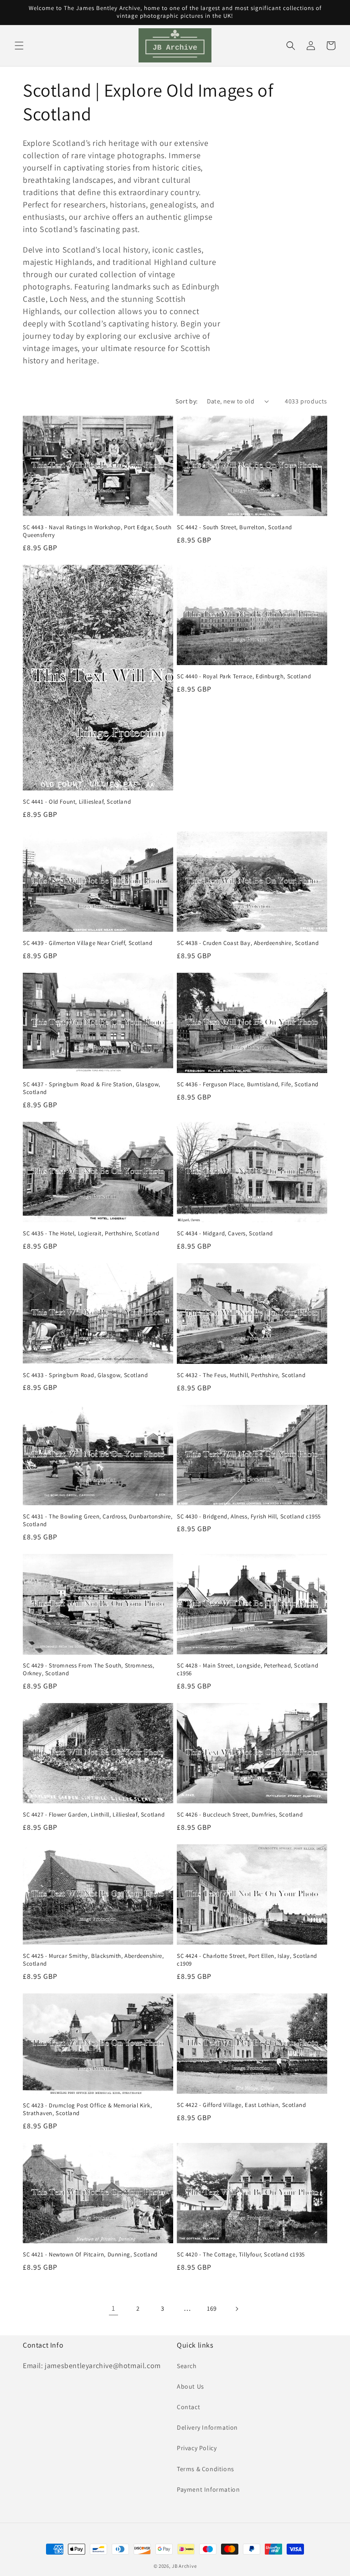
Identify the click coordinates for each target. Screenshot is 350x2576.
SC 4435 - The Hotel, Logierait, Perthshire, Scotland (91, 1234)
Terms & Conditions (206, 2469)
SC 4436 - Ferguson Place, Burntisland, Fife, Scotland (248, 1084)
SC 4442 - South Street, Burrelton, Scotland (234, 527)
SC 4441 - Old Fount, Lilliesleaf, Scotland (77, 802)
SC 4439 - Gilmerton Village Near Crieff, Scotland (87, 943)
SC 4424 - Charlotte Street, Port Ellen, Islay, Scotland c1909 (247, 1960)
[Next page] (237, 2309)
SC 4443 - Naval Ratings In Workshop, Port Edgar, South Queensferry (97, 531)
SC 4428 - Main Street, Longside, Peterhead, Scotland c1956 (247, 1670)
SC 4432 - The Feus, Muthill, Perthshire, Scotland (241, 1375)
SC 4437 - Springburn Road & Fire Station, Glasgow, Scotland (92, 1088)
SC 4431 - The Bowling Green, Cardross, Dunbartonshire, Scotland (98, 1520)
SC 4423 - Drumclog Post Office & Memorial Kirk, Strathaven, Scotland (87, 2109)
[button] (19, 46)
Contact (188, 2407)
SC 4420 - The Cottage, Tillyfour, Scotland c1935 (241, 2255)
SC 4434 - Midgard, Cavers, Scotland (225, 1234)
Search (187, 2366)
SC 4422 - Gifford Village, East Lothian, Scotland (241, 2105)
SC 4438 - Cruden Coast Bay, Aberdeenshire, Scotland (248, 943)
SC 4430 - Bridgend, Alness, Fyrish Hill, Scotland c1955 (249, 1517)
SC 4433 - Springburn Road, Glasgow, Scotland (85, 1375)
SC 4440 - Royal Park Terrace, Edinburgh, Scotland (244, 676)
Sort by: (186, 401)
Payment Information (208, 2489)
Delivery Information (207, 2427)
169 (212, 2308)
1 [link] (113, 2308)
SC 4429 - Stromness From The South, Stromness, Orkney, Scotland (89, 1670)
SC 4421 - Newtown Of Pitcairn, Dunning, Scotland (90, 2255)
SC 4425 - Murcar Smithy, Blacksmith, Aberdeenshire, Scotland (93, 1960)
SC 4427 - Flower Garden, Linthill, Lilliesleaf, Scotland (94, 1815)
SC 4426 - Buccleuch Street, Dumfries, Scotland (240, 1815)
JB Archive (184, 2566)
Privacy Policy (197, 2448)
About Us (190, 2386)
